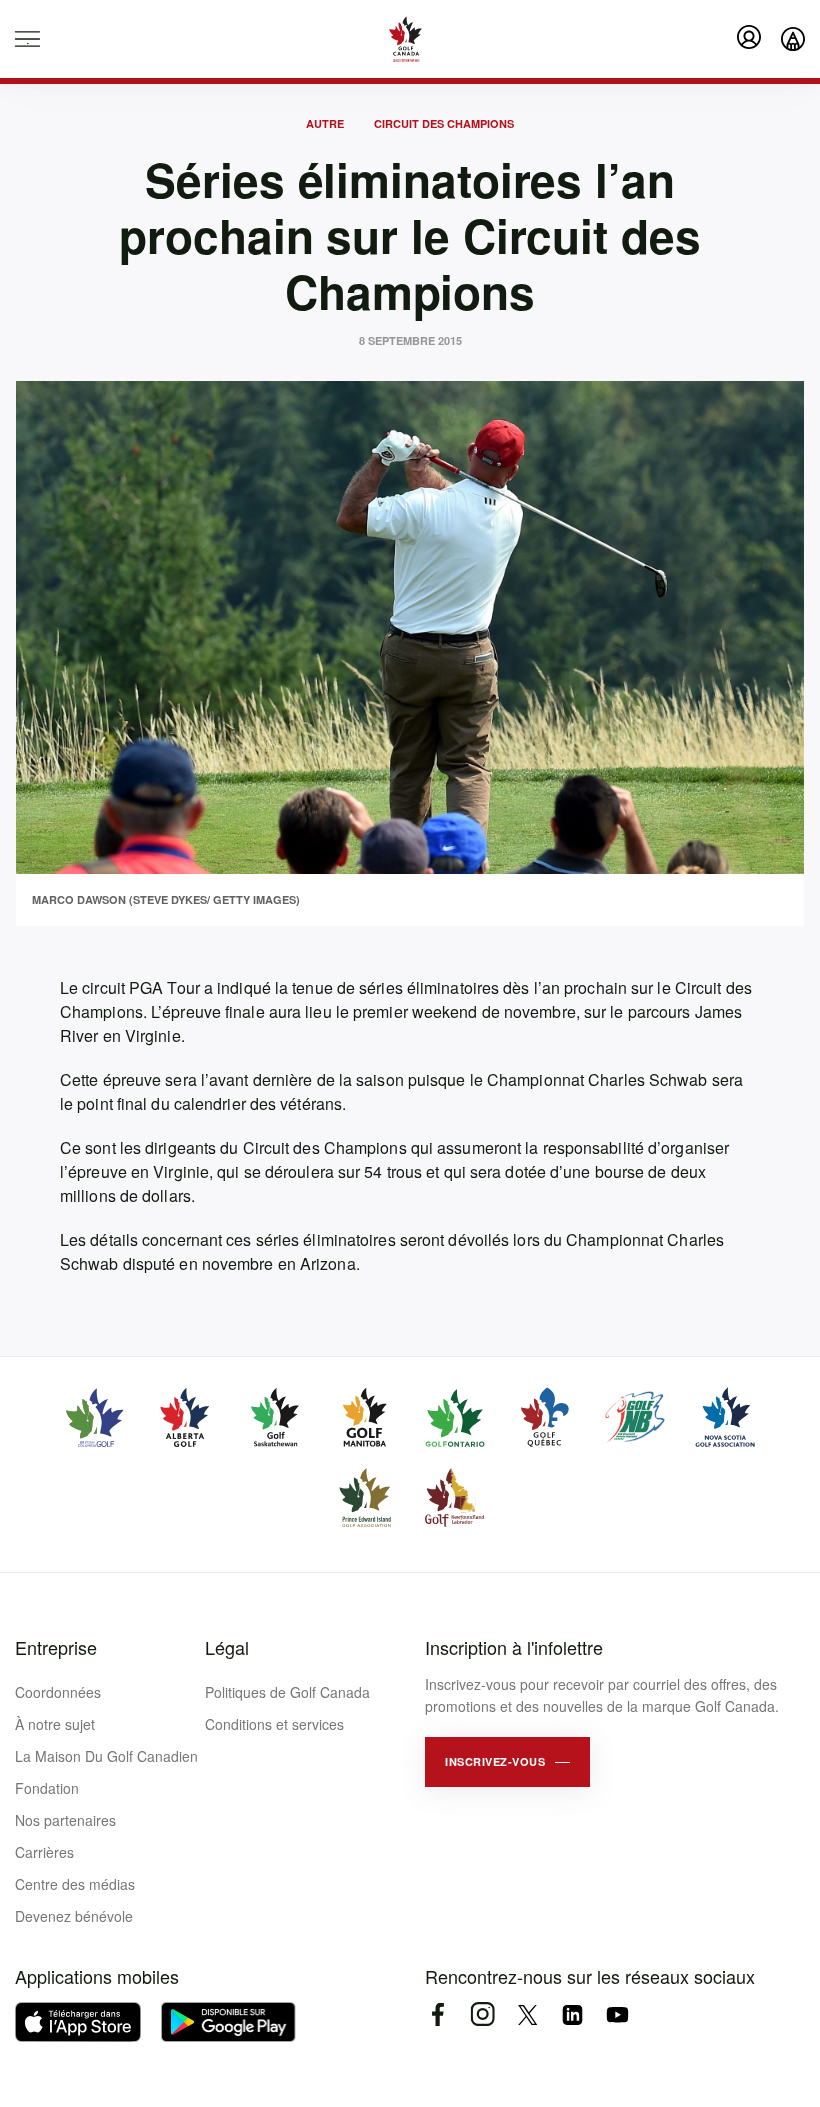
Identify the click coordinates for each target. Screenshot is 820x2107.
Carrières (44, 1852)
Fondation (47, 1788)
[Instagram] (482, 2014)
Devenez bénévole (74, 1916)
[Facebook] (437, 2014)
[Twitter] (527, 2014)
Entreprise (56, 1647)
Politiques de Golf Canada (287, 1692)
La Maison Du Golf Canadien (106, 1756)
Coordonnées (58, 1692)
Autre (325, 123)
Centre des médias (75, 1884)
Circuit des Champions (444, 123)
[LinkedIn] (572, 2014)
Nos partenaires (65, 1820)
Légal (227, 1647)
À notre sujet (55, 1724)
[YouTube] (617, 2014)
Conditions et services (274, 1724)
